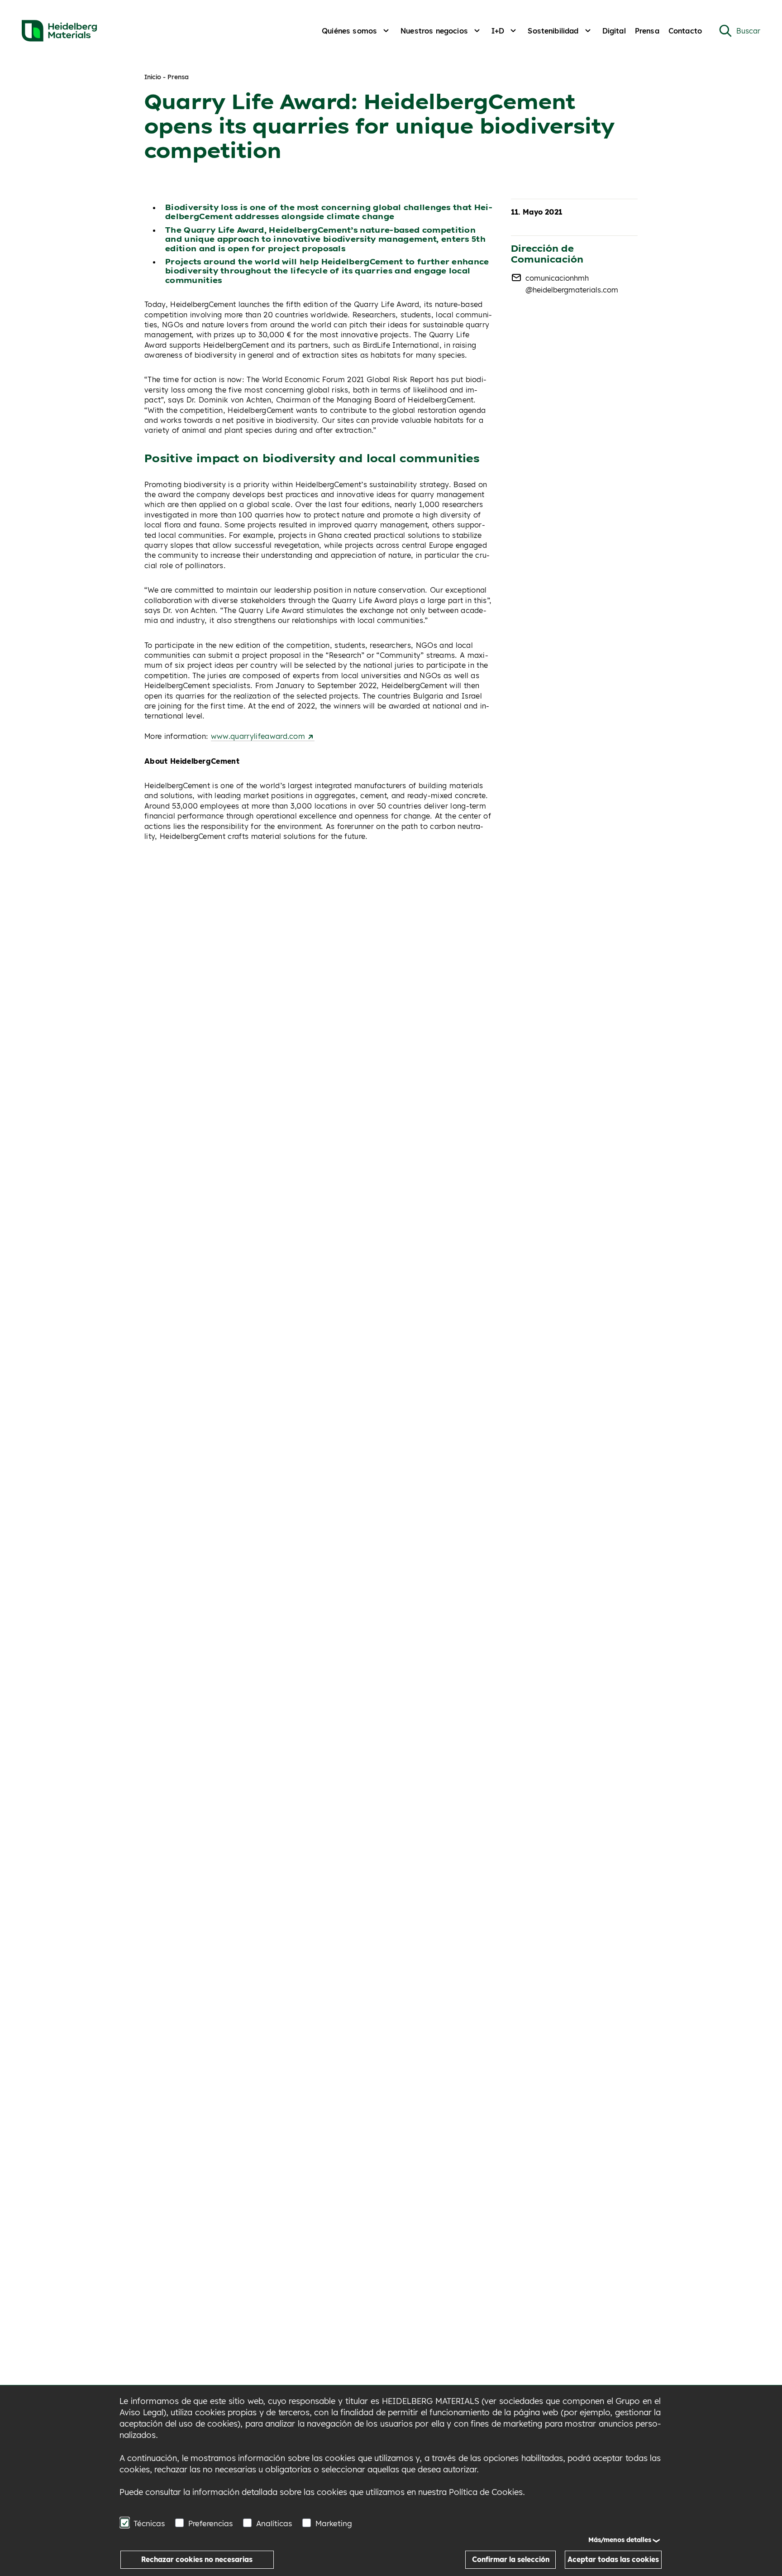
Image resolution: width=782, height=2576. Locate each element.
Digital (614, 31)
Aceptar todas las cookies (613, 2559)
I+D (498, 31)
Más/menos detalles (620, 2540)
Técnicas (149, 2523)
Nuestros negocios (434, 31)
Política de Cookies (486, 2492)
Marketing (334, 2523)
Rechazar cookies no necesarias (197, 2559)
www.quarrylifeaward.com (259, 736)
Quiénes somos (349, 31)
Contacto (685, 31)
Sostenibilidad (553, 31)
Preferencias (211, 2523)
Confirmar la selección (511, 2559)
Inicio (153, 77)
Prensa (647, 31)
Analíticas (274, 2523)
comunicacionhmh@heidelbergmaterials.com (572, 284)
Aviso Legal (141, 2412)
